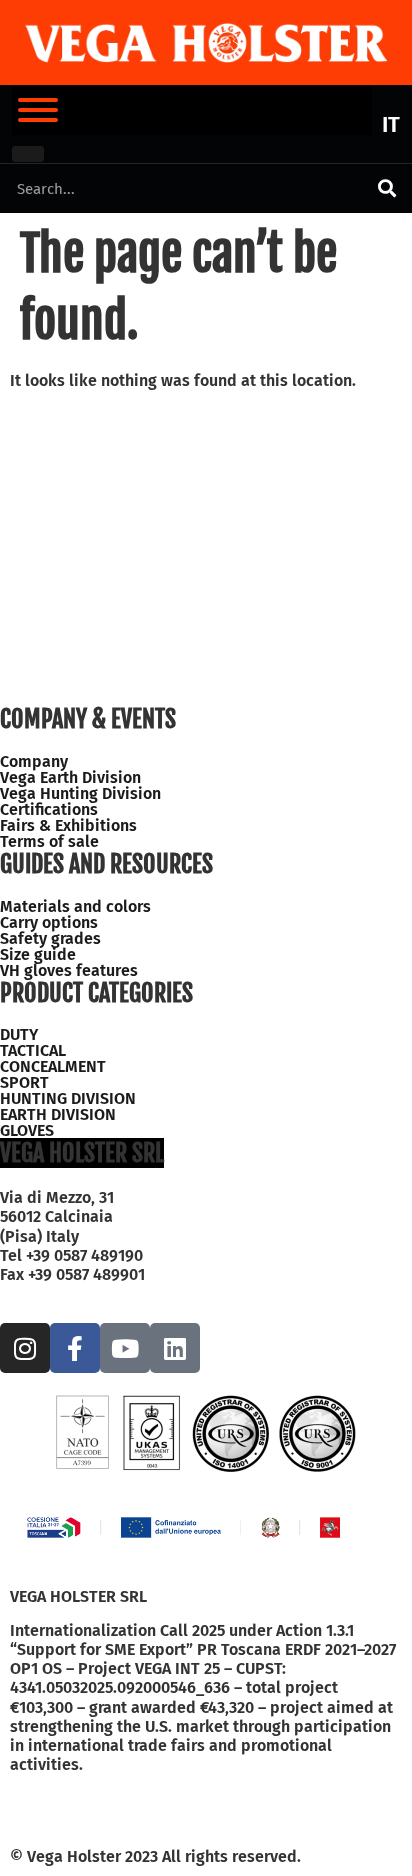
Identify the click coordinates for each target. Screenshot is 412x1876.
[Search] (387, 188)
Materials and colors (75, 907)
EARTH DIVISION (58, 1115)
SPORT (24, 1083)
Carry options (49, 923)
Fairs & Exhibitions (68, 826)
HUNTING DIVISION (68, 1099)
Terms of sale (49, 842)
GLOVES (27, 1131)
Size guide (38, 955)
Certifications (49, 810)
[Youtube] (125, 1348)
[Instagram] (25, 1348)
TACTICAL (33, 1051)
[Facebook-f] (75, 1348)
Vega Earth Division (70, 778)
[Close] (28, 154)
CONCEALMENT (53, 1067)
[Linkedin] (175, 1348)
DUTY (19, 1035)
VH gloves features (69, 971)
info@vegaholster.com (83, 1293)
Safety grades (50, 939)
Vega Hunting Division (80, 794)
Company (34, 762)
